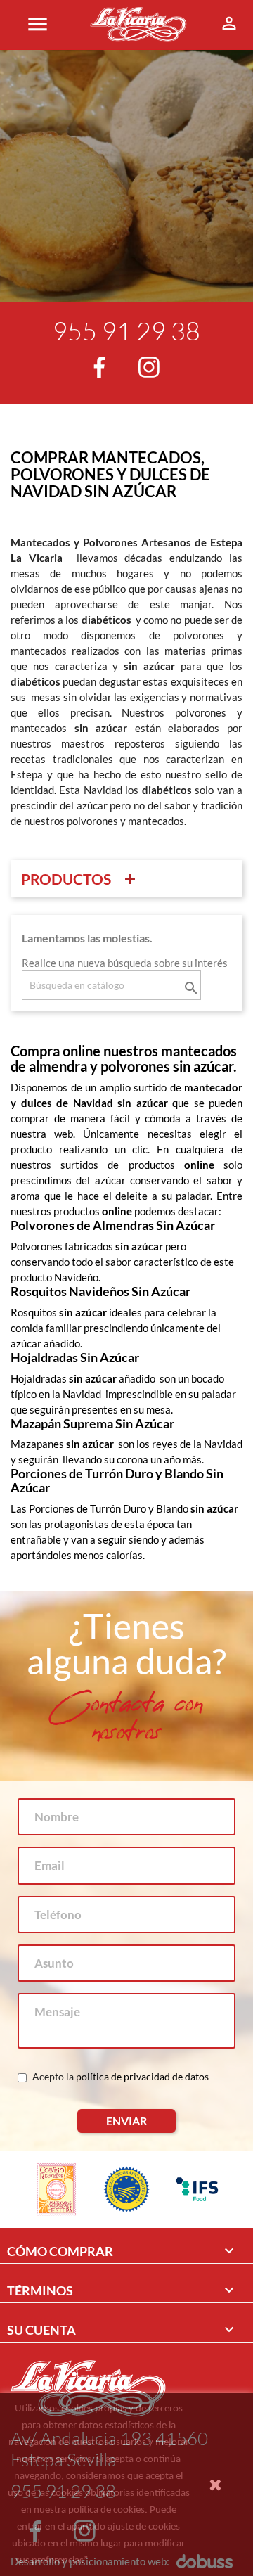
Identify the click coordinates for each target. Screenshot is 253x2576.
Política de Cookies (138, 2559)
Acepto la (119, 2076)
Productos (66, 879)
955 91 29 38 (126, 331)
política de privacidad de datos (141, 2076)
